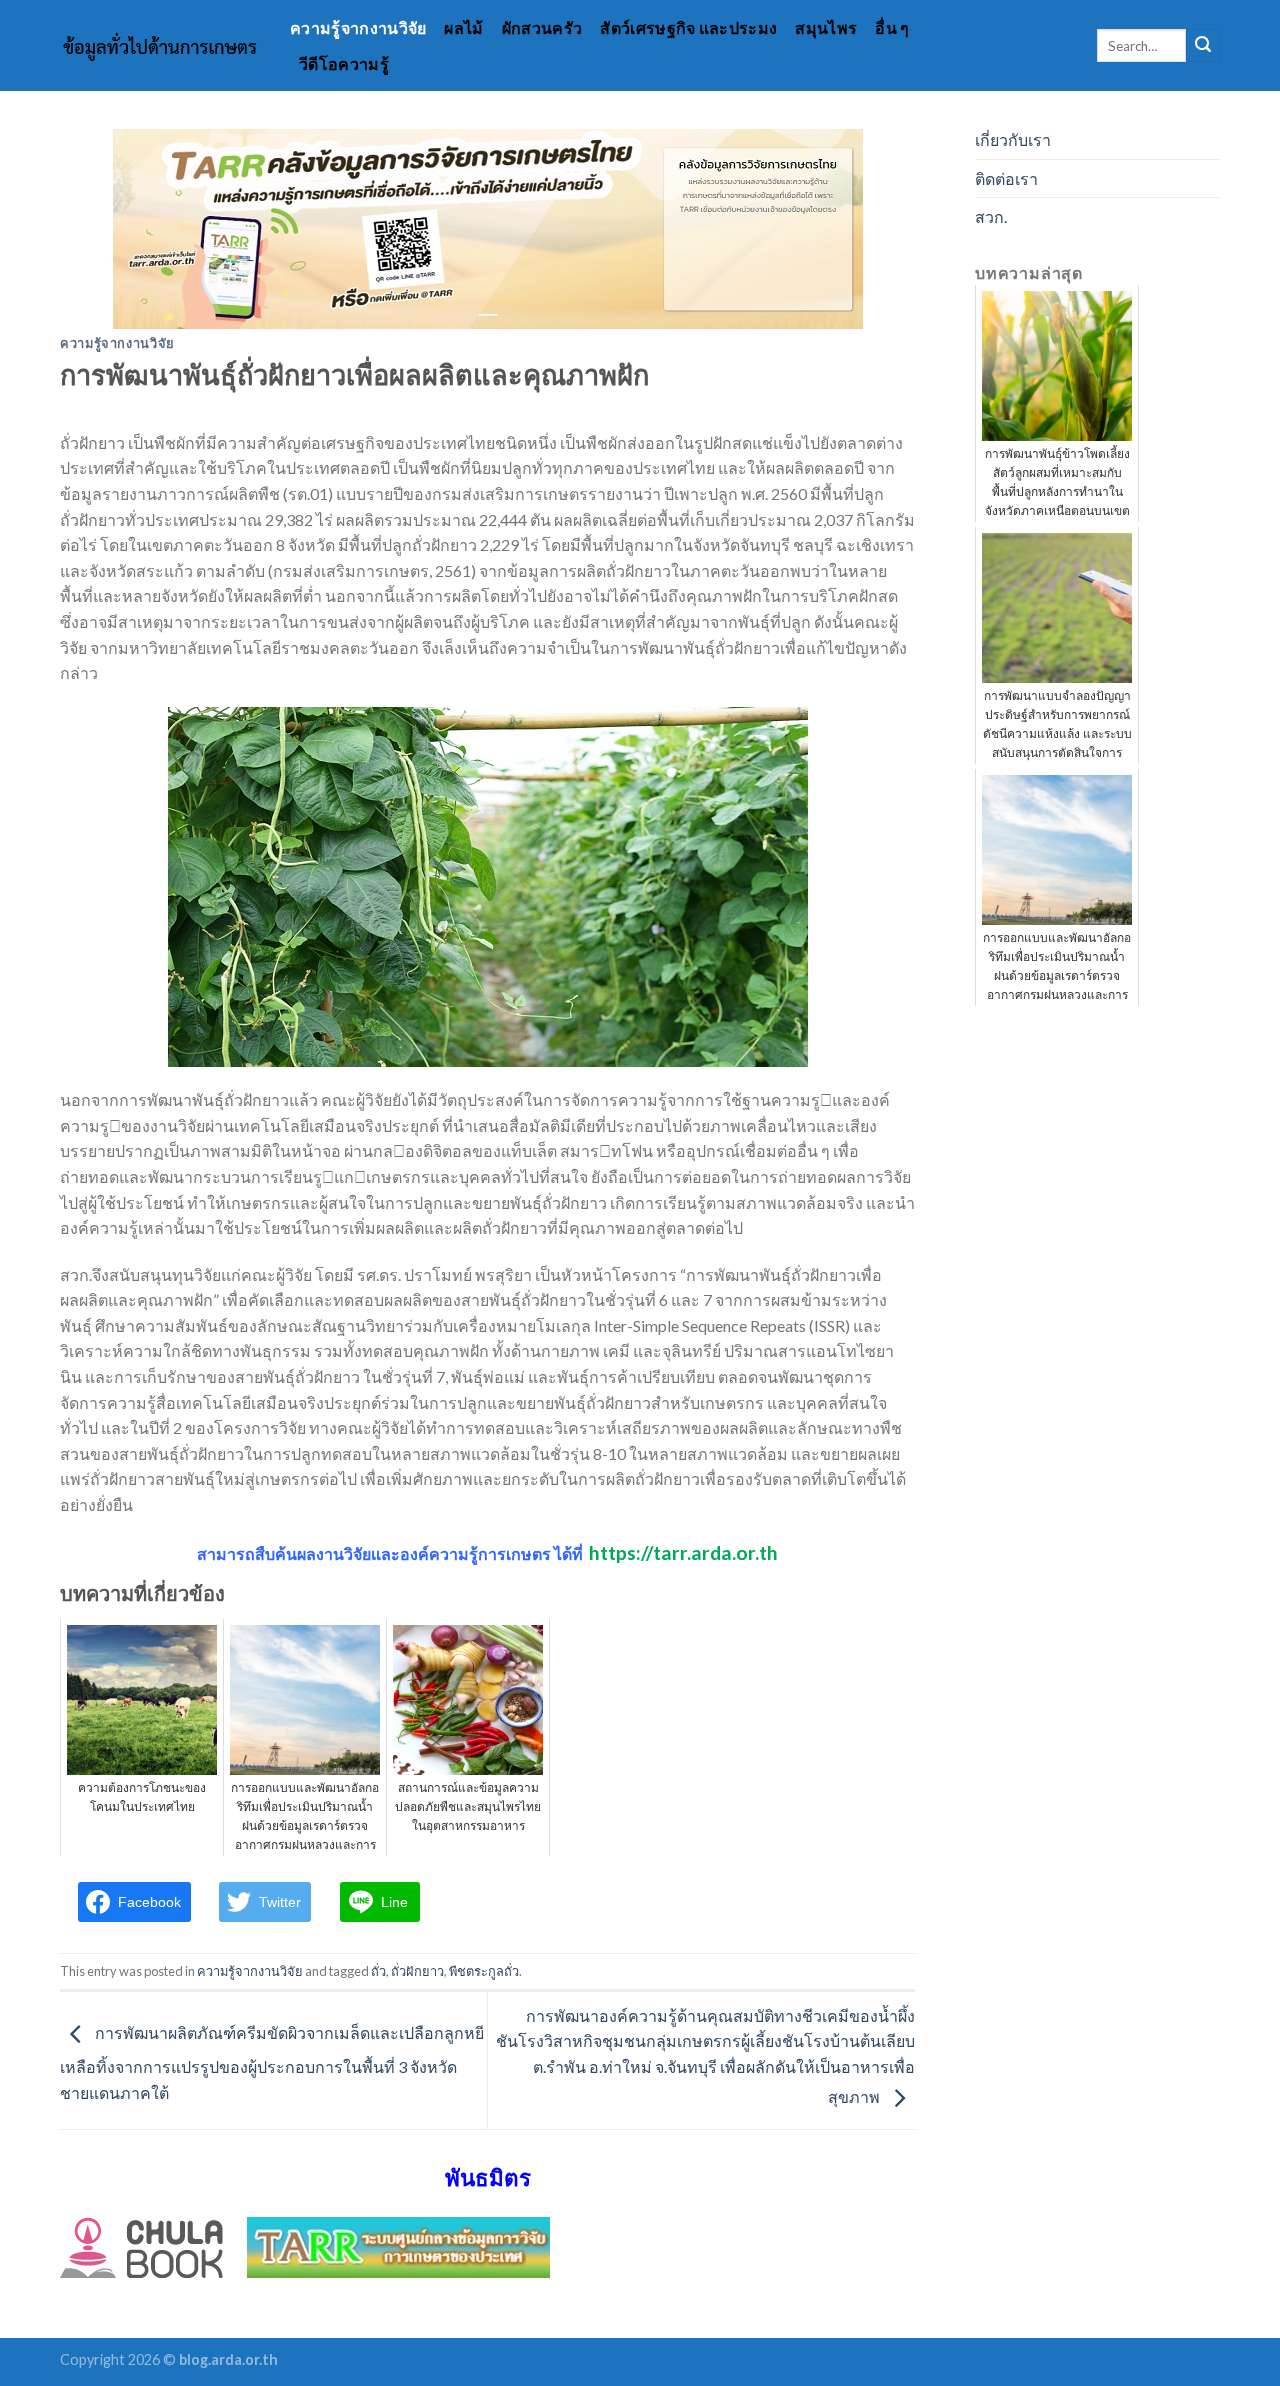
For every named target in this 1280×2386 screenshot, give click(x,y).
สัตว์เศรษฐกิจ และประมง (688, 27)
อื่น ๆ (892, 27)
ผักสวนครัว (542, 27)
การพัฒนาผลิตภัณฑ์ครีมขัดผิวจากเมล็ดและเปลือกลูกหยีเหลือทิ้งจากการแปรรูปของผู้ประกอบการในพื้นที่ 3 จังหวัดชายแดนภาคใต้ (272, 2062)
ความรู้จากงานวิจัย (358, 27)
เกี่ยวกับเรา (1013, 139)
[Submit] (1203, 46)
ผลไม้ (463, 27)
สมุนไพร (826, 27)
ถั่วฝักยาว (417, 1971)
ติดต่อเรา (1006, 178)
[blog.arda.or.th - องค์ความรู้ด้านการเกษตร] (160, 46)
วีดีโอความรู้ (344, 63)
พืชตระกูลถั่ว (484, 1971)
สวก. (991, 216)
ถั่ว (378, 1971)
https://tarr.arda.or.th (683, 1552)
